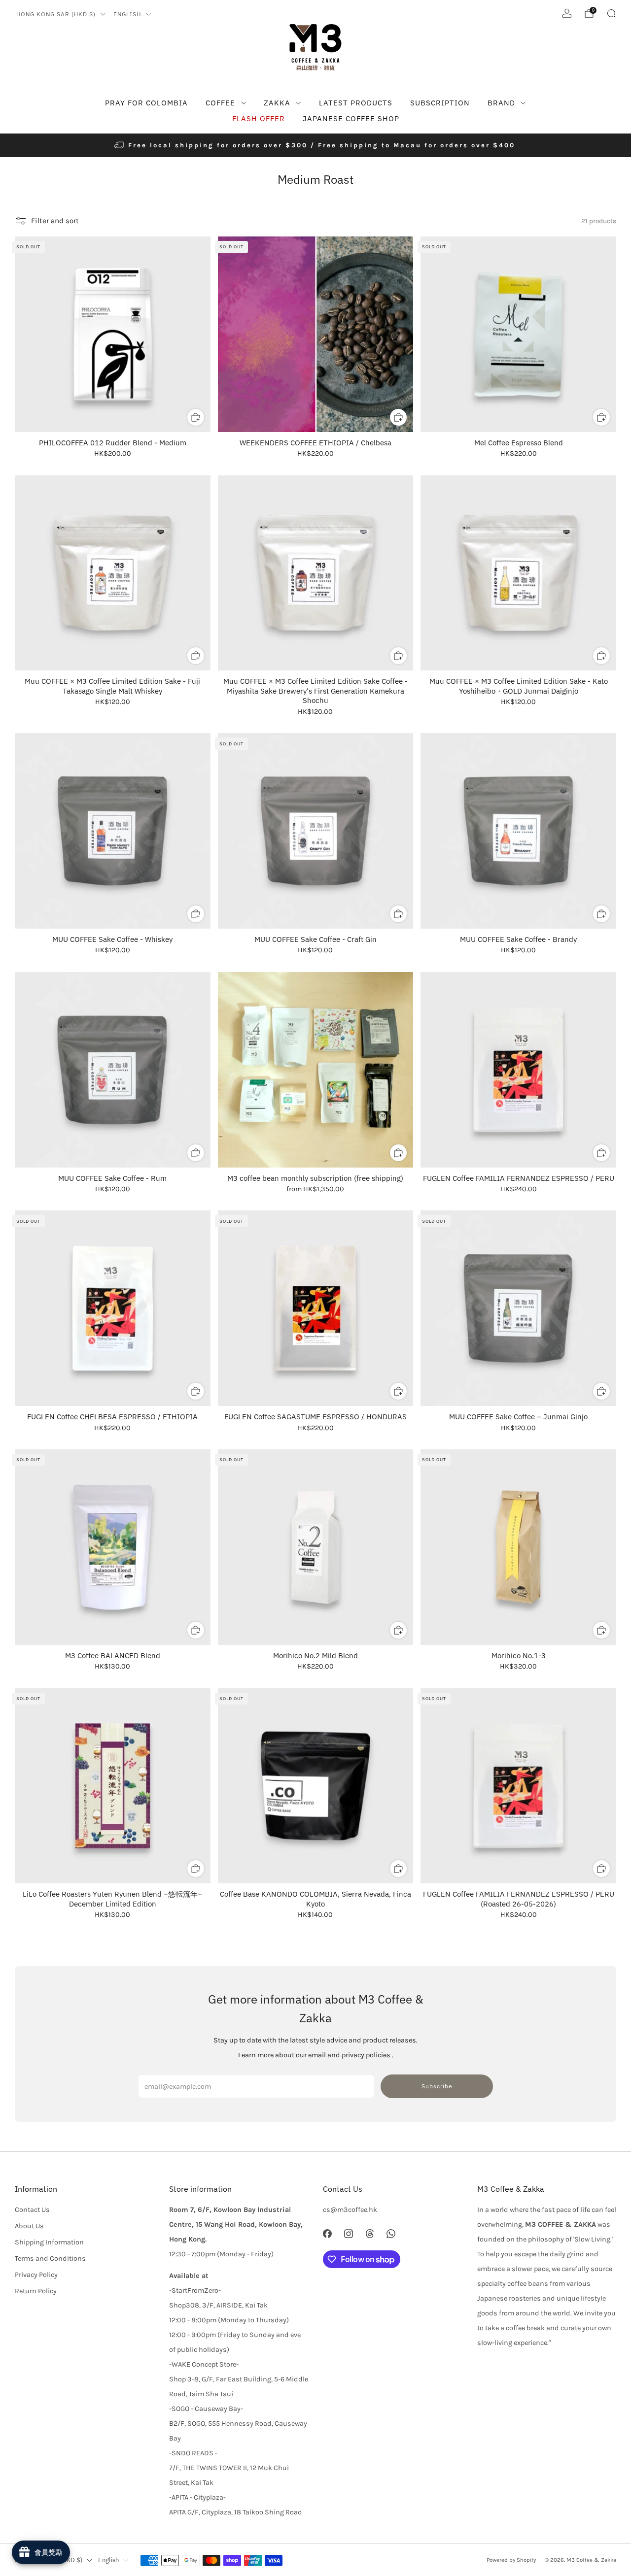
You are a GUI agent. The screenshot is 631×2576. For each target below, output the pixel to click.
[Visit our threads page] (369, 2234)
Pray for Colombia (146, 103)
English (127, 14)
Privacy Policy (36, 2275)
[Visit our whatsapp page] (391, 2234)
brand (501, 103)
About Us (29, 2226)
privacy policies (366, 2055)
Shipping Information (49, 2242)
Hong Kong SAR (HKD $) (56, 14)
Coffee (220, 103)
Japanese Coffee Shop (351, 118)
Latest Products (356, 103)
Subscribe (437, 2086)
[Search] (611, 13)
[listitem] (315, 145)
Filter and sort (55, 220)
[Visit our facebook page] (327, 2234)
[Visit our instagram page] (348, 2234)
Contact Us (32, 2210)
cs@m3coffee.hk (350, 2210)
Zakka (277, 103)
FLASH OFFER (259, 118)
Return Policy (36, 2291)
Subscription (440, 103)
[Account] (567, 13)
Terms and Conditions (50, 2258)
